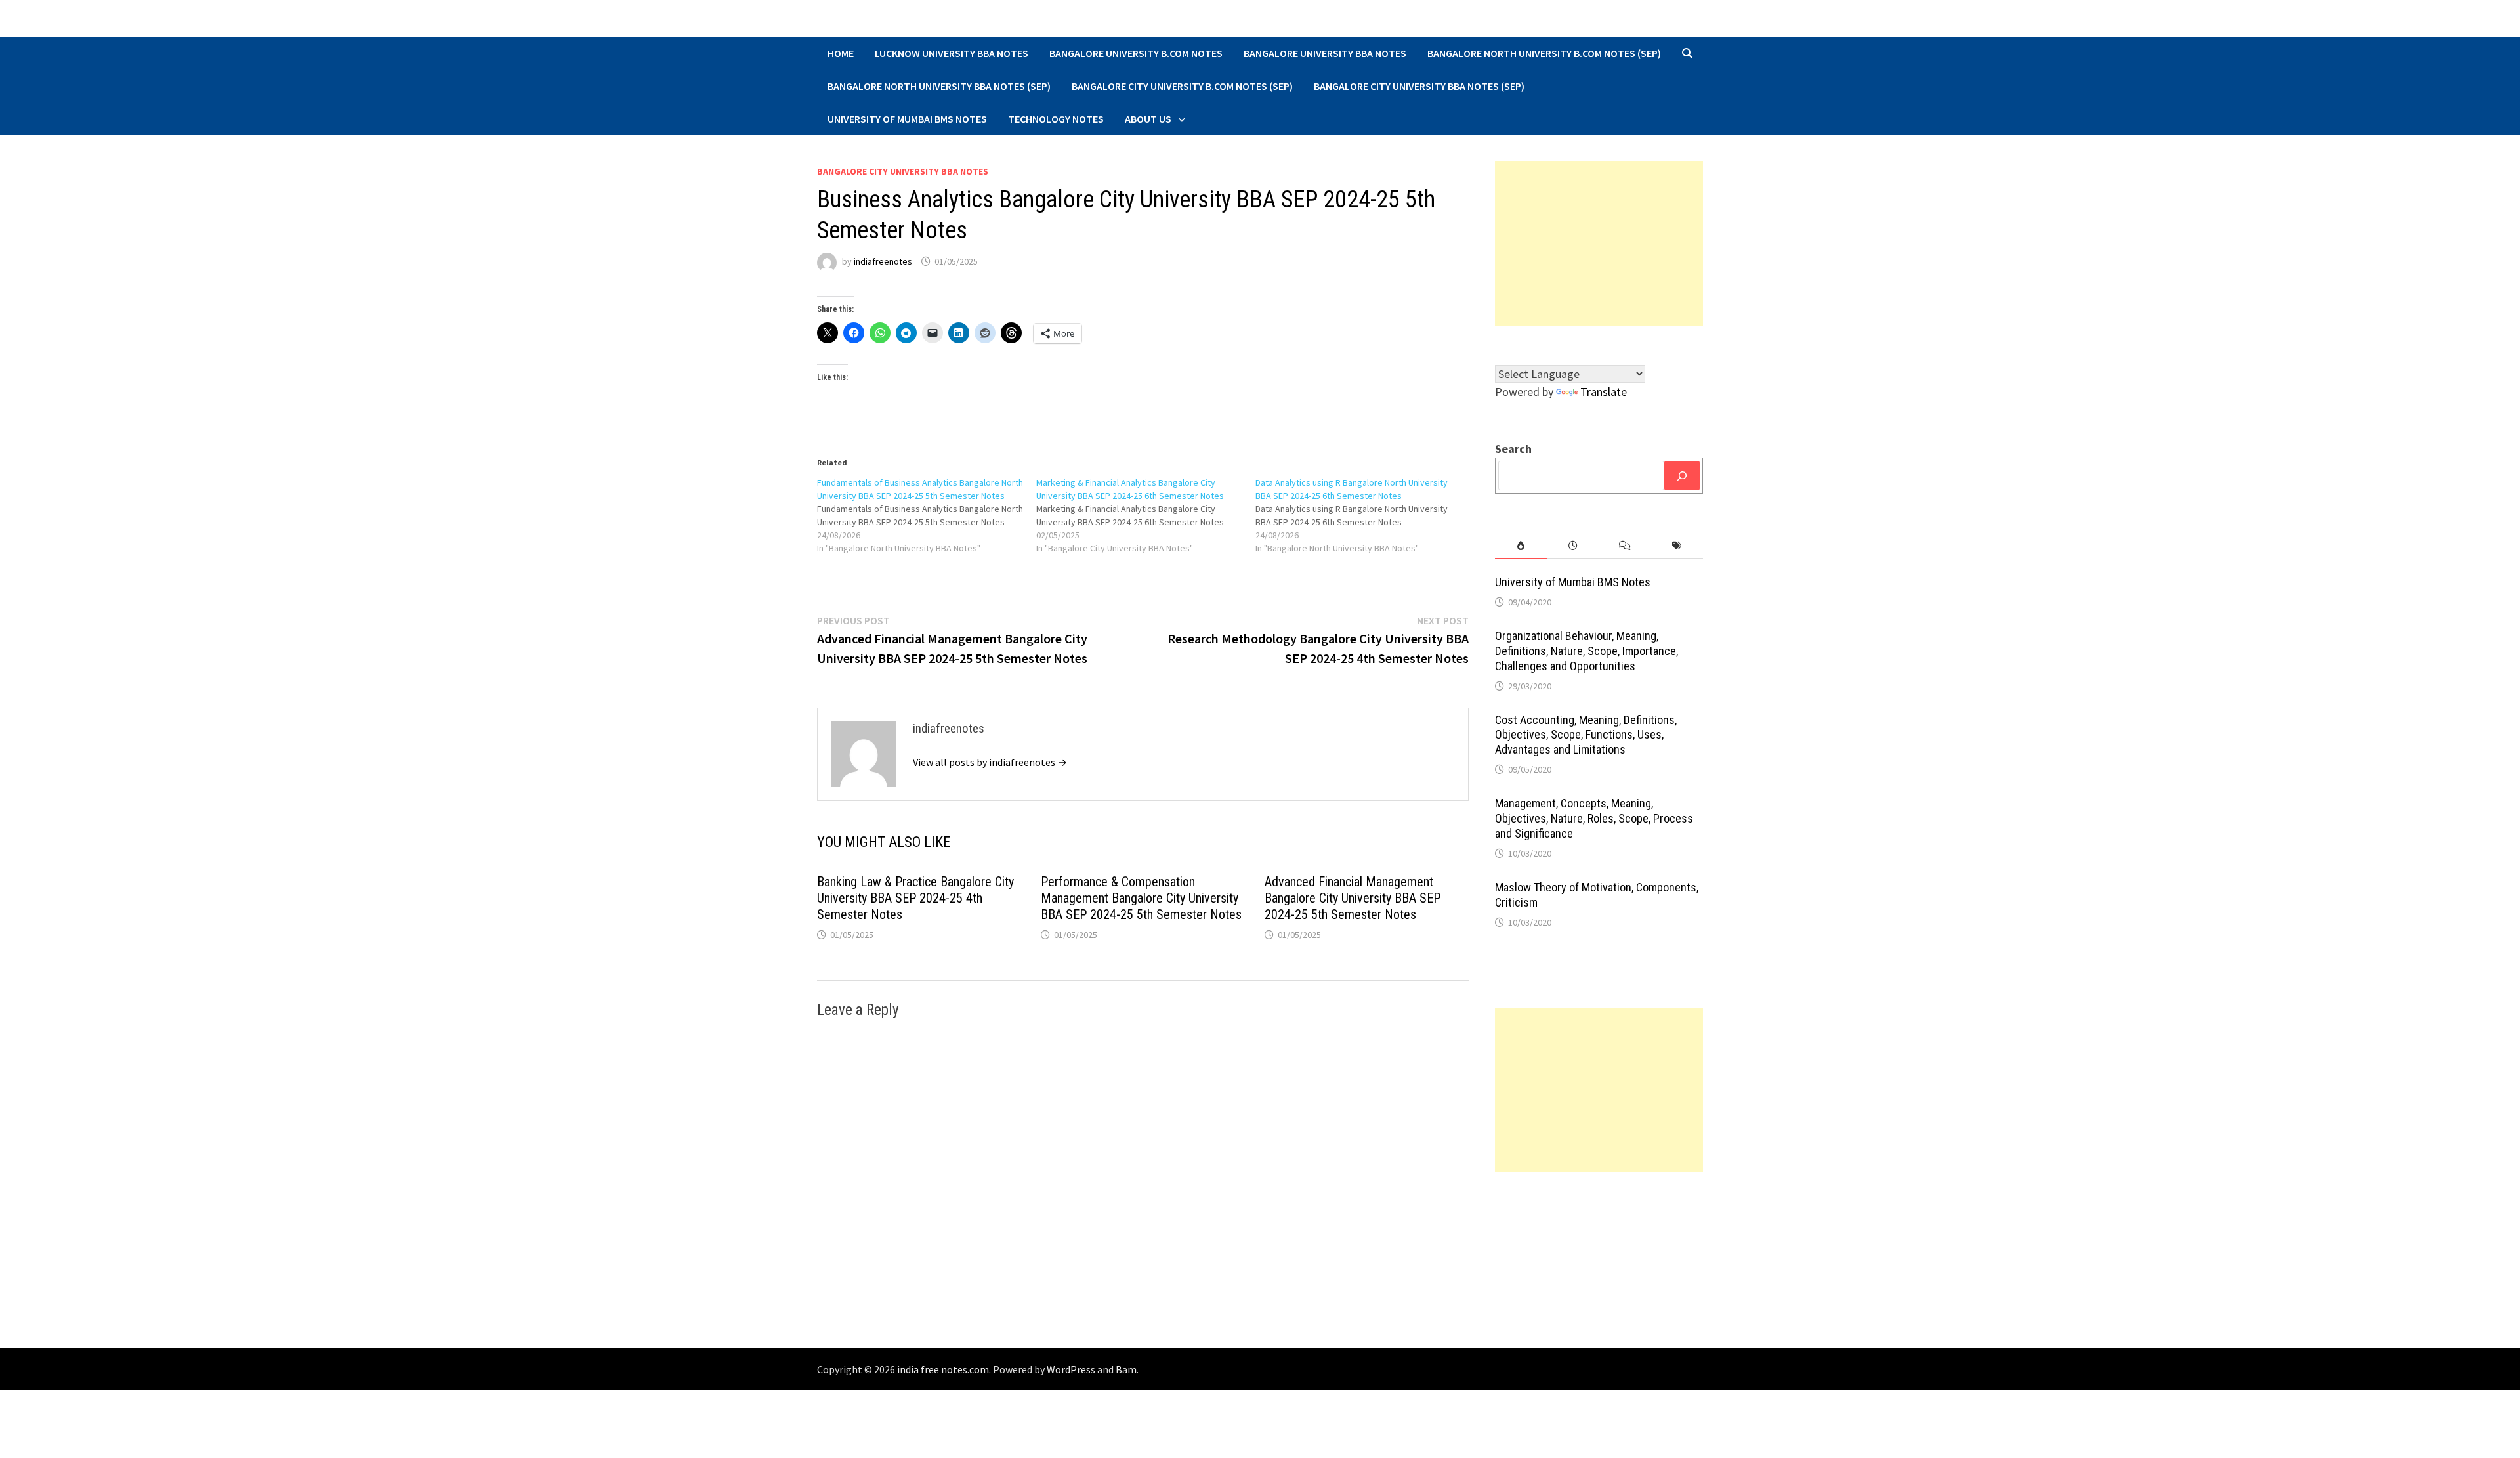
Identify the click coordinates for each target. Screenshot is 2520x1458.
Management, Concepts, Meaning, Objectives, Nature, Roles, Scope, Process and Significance (1594, 818)
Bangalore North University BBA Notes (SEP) (939, 86)
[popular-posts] (1521, 546)
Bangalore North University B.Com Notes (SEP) (1544, 53)
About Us (1148, 119)
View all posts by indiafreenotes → (990, 762)
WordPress (1071, 1369)
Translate (1604, 392)
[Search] (1682, 476)
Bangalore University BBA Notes (1325, 53)
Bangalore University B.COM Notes (1136, 53)
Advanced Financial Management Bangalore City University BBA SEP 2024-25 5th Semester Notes (1353, 898)
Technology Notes (1056, 119)
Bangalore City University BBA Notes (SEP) (1419, 86)
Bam (1126, 1369)
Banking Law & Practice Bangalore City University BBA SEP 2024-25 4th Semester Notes (915, 898)
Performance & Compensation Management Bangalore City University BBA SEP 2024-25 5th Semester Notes (1141, 898)
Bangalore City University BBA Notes (903, 171)
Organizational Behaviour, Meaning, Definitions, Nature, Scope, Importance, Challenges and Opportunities (1586, 651)
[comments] (1625, 546)
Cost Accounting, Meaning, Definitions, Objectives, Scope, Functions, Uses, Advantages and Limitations (1586, 735)
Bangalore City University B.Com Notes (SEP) (1182, 86)
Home (841, 53)
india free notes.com (943, 1369)
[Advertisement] (1599, 244)
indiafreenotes (883, 261)
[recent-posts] (1573, 546)
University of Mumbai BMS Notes (907, 119)
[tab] (1521, 546)
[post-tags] (1677, 546)
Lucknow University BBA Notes (952, 53)
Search (1513, 449)
